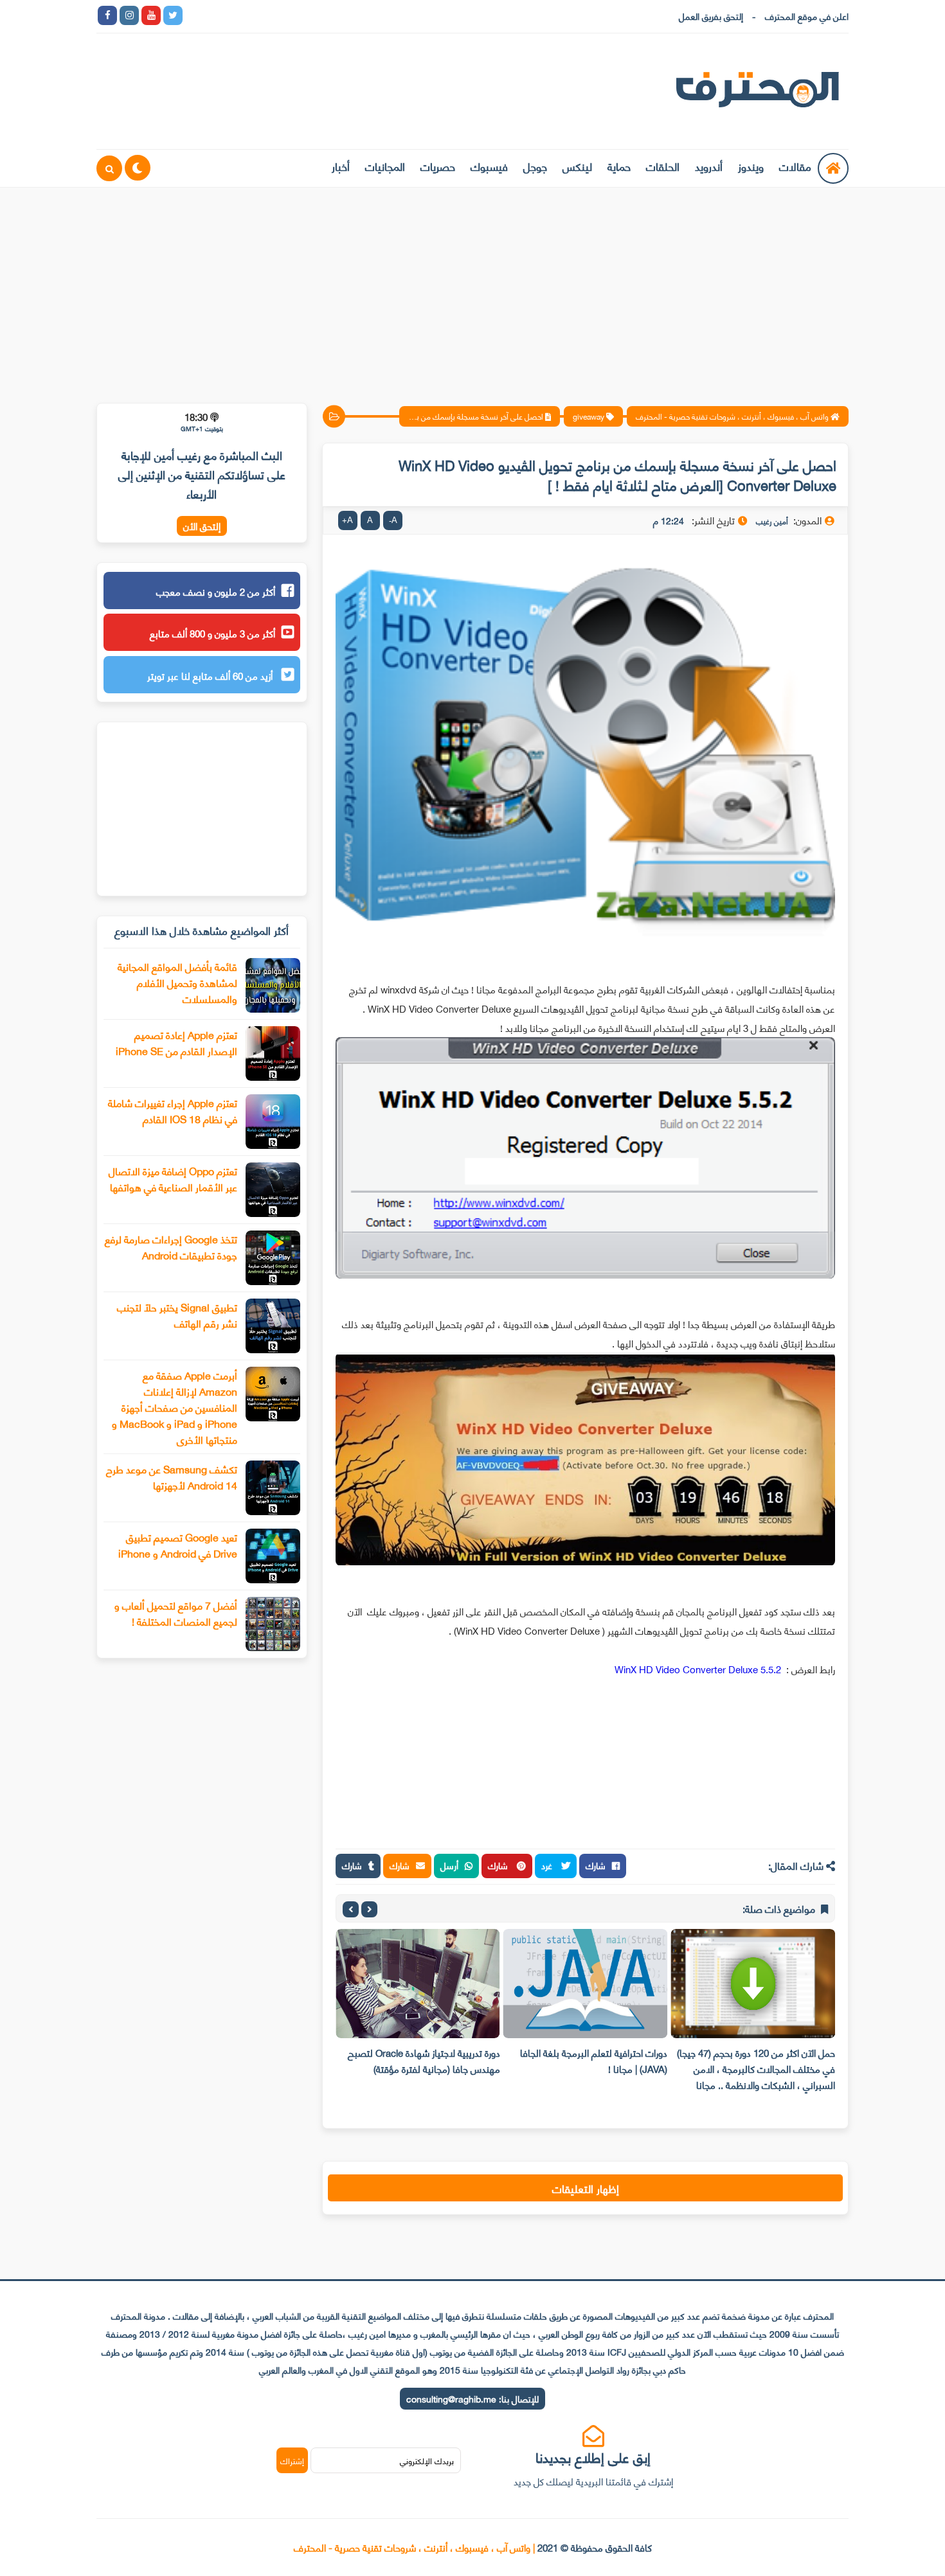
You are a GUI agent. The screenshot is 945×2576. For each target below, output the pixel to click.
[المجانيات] (304, 15)
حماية (619, 166)
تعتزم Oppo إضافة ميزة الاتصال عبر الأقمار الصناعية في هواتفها (173, 1178)
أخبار (341, 166)
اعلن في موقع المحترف (807, 16)
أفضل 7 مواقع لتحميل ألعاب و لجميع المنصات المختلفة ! (176, 1613)
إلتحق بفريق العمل (711, 16)
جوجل (535, 166)
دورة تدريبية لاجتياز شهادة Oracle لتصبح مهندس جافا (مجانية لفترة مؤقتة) (424, 2060)
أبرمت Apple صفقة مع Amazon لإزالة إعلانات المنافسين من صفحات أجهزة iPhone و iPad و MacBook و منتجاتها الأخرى (175, 1407)
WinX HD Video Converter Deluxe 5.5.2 (699, 1669)
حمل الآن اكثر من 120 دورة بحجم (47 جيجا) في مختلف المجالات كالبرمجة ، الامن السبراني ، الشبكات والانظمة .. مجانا (756, 2068)
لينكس (577, 166)
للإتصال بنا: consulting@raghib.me (473, 2398)
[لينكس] (217, 15)
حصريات (438, 166)
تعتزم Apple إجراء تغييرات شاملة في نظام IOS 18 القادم (173, 1110)
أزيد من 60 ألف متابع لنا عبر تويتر (211, 675)
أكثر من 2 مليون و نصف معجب (216, 591)
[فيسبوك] (260, 15)
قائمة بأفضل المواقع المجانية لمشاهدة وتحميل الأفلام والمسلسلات (177, 982)
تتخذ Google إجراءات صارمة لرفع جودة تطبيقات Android (171, 1247)
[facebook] (107, 15)
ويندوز (751, 166)
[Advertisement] (473, 287)
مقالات (795, 166)
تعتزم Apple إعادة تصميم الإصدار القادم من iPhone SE (176, 1042)
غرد (548, 1865)
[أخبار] (326, 15)
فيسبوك (489, 166)
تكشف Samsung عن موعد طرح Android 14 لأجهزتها (172, 1477)
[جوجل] (239, 15)
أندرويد (709, 166)
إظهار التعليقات (586, 2188)
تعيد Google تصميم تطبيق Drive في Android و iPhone (178, 1545)
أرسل (449, 1865)
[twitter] (173, 15)
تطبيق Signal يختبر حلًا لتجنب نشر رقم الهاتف (177, 1315)
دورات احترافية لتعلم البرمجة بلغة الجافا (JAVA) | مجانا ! (594, 2060)
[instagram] (129, 15)
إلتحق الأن (202, 526)
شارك (596, 1865)
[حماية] (195, 15)
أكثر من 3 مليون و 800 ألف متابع (212, 633)
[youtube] (151, 15)
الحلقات (663, 166)
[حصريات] (282, 15)
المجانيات (385, 166)
